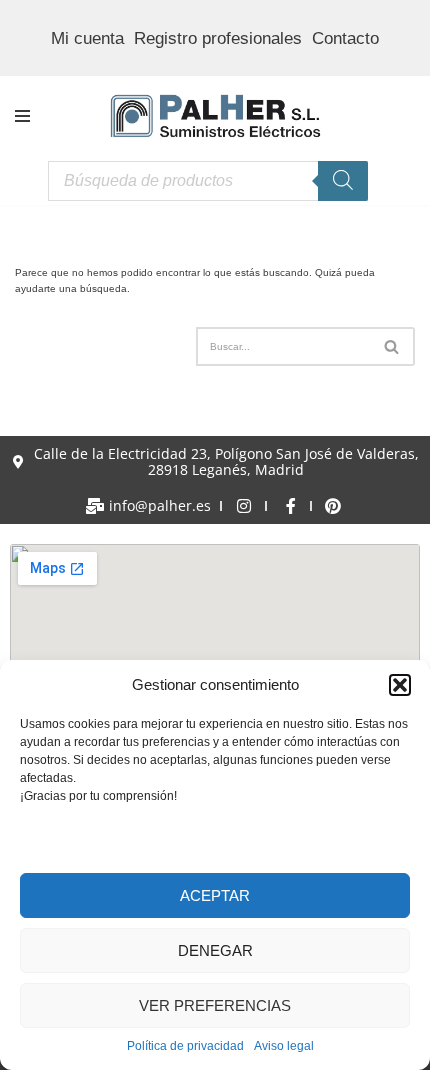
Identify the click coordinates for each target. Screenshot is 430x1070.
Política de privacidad (185, 1046)
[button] (400, 685)
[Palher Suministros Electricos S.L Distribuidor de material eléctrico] (215, 116)
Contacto (345, 38)
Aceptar (215, 895)
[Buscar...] (105, 346)
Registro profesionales (218, 38)
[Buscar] (392, 346)
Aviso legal (284, 1046)
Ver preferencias (215, 1005)
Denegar (215, 950)
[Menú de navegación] (22, 116)
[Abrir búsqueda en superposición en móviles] (208, 181)
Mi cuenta (87, 38)
